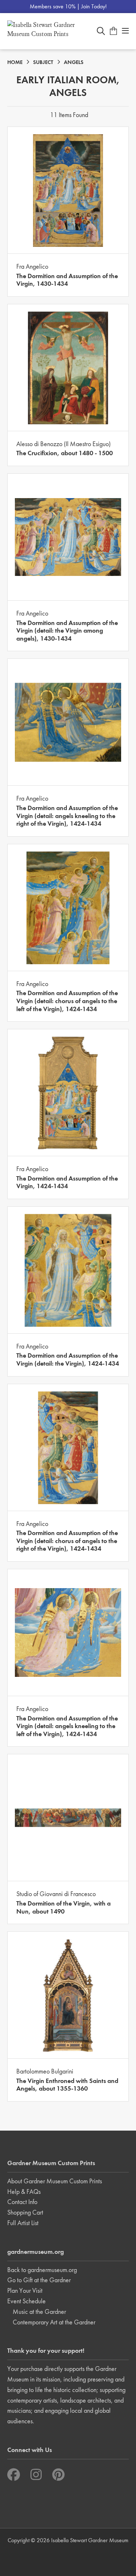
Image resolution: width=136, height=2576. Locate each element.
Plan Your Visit (25, 2290)
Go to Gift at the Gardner (39, 2280)
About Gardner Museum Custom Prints (55, 2181)
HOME (15, 62)
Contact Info (22, 2202)
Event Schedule (26, 2301)
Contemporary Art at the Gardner (54, 2322)
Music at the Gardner (39, 2311)
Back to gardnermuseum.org (42, 2270)
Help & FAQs (24, 2192)
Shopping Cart (25, 2212)
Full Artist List (23, 2223)
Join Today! (94, 6)
